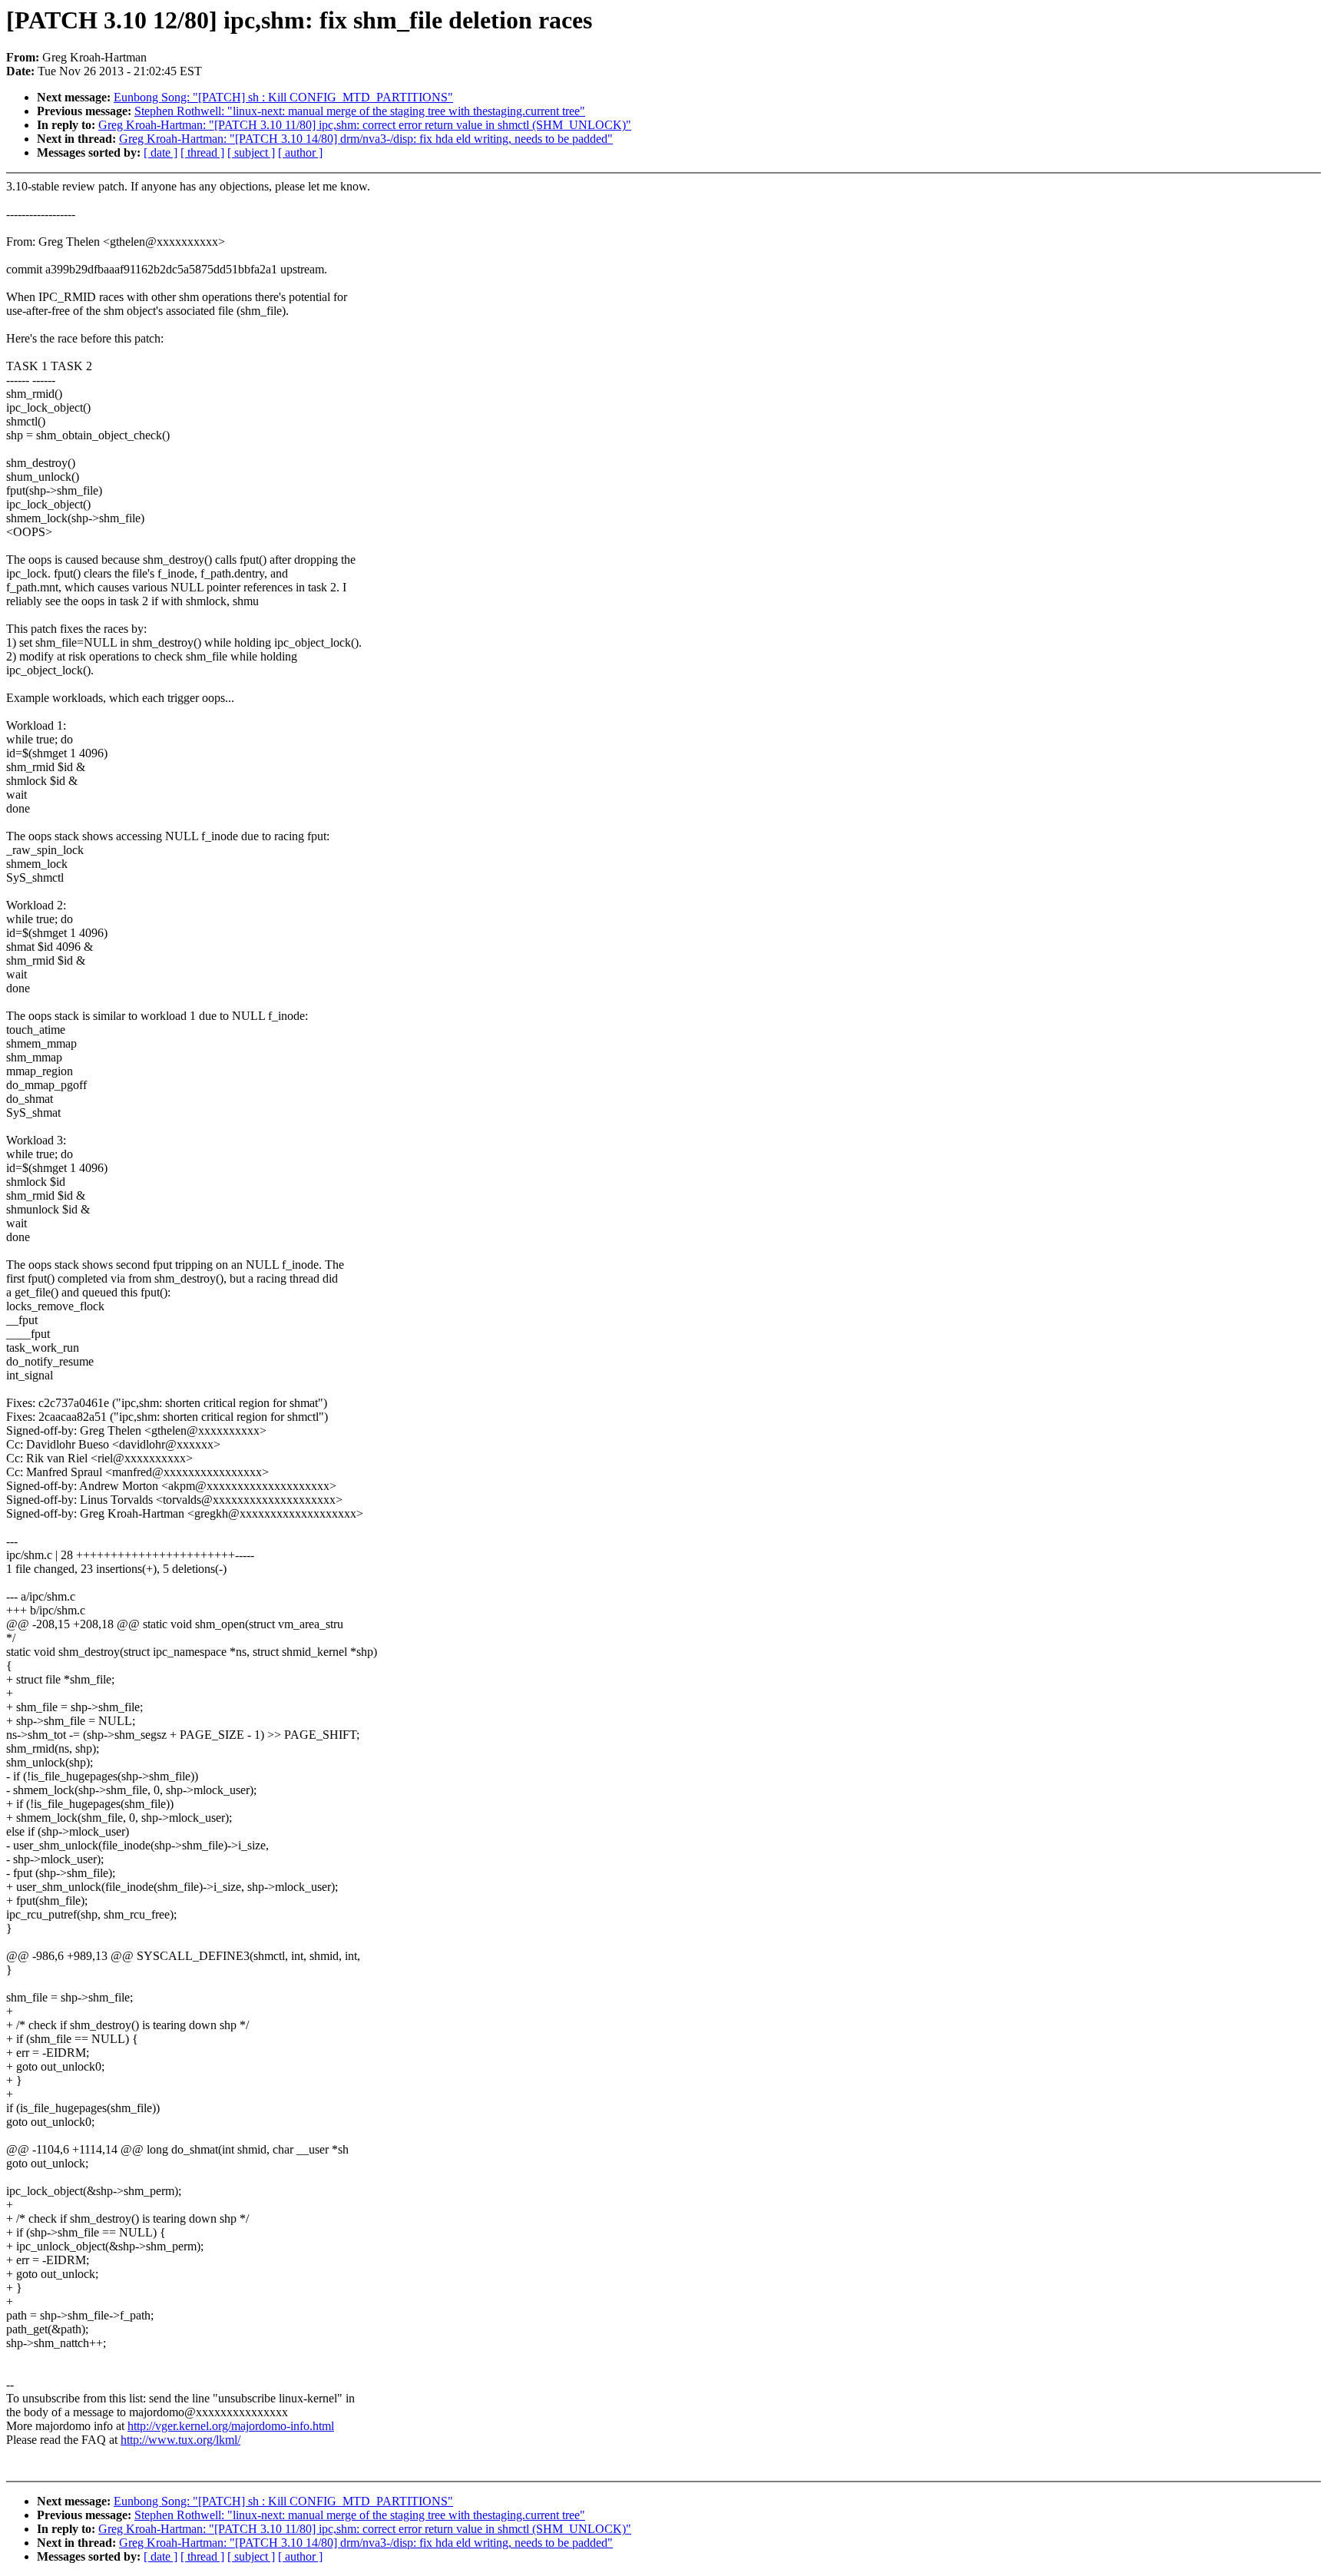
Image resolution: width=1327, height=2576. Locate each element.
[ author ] (300, 152)
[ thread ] (202, 152)
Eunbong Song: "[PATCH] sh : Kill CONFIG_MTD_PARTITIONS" (283, 97)
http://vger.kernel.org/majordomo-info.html (231, 2426)
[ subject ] (251, 152)
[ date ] (160, 152)
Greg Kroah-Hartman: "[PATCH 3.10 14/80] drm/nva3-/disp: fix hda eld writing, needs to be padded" (366, 139)
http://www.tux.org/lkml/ (180, 2440)
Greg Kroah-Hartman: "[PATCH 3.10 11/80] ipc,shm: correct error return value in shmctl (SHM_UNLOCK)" (365, 125)
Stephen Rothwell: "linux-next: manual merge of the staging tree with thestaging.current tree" (360, 111)
